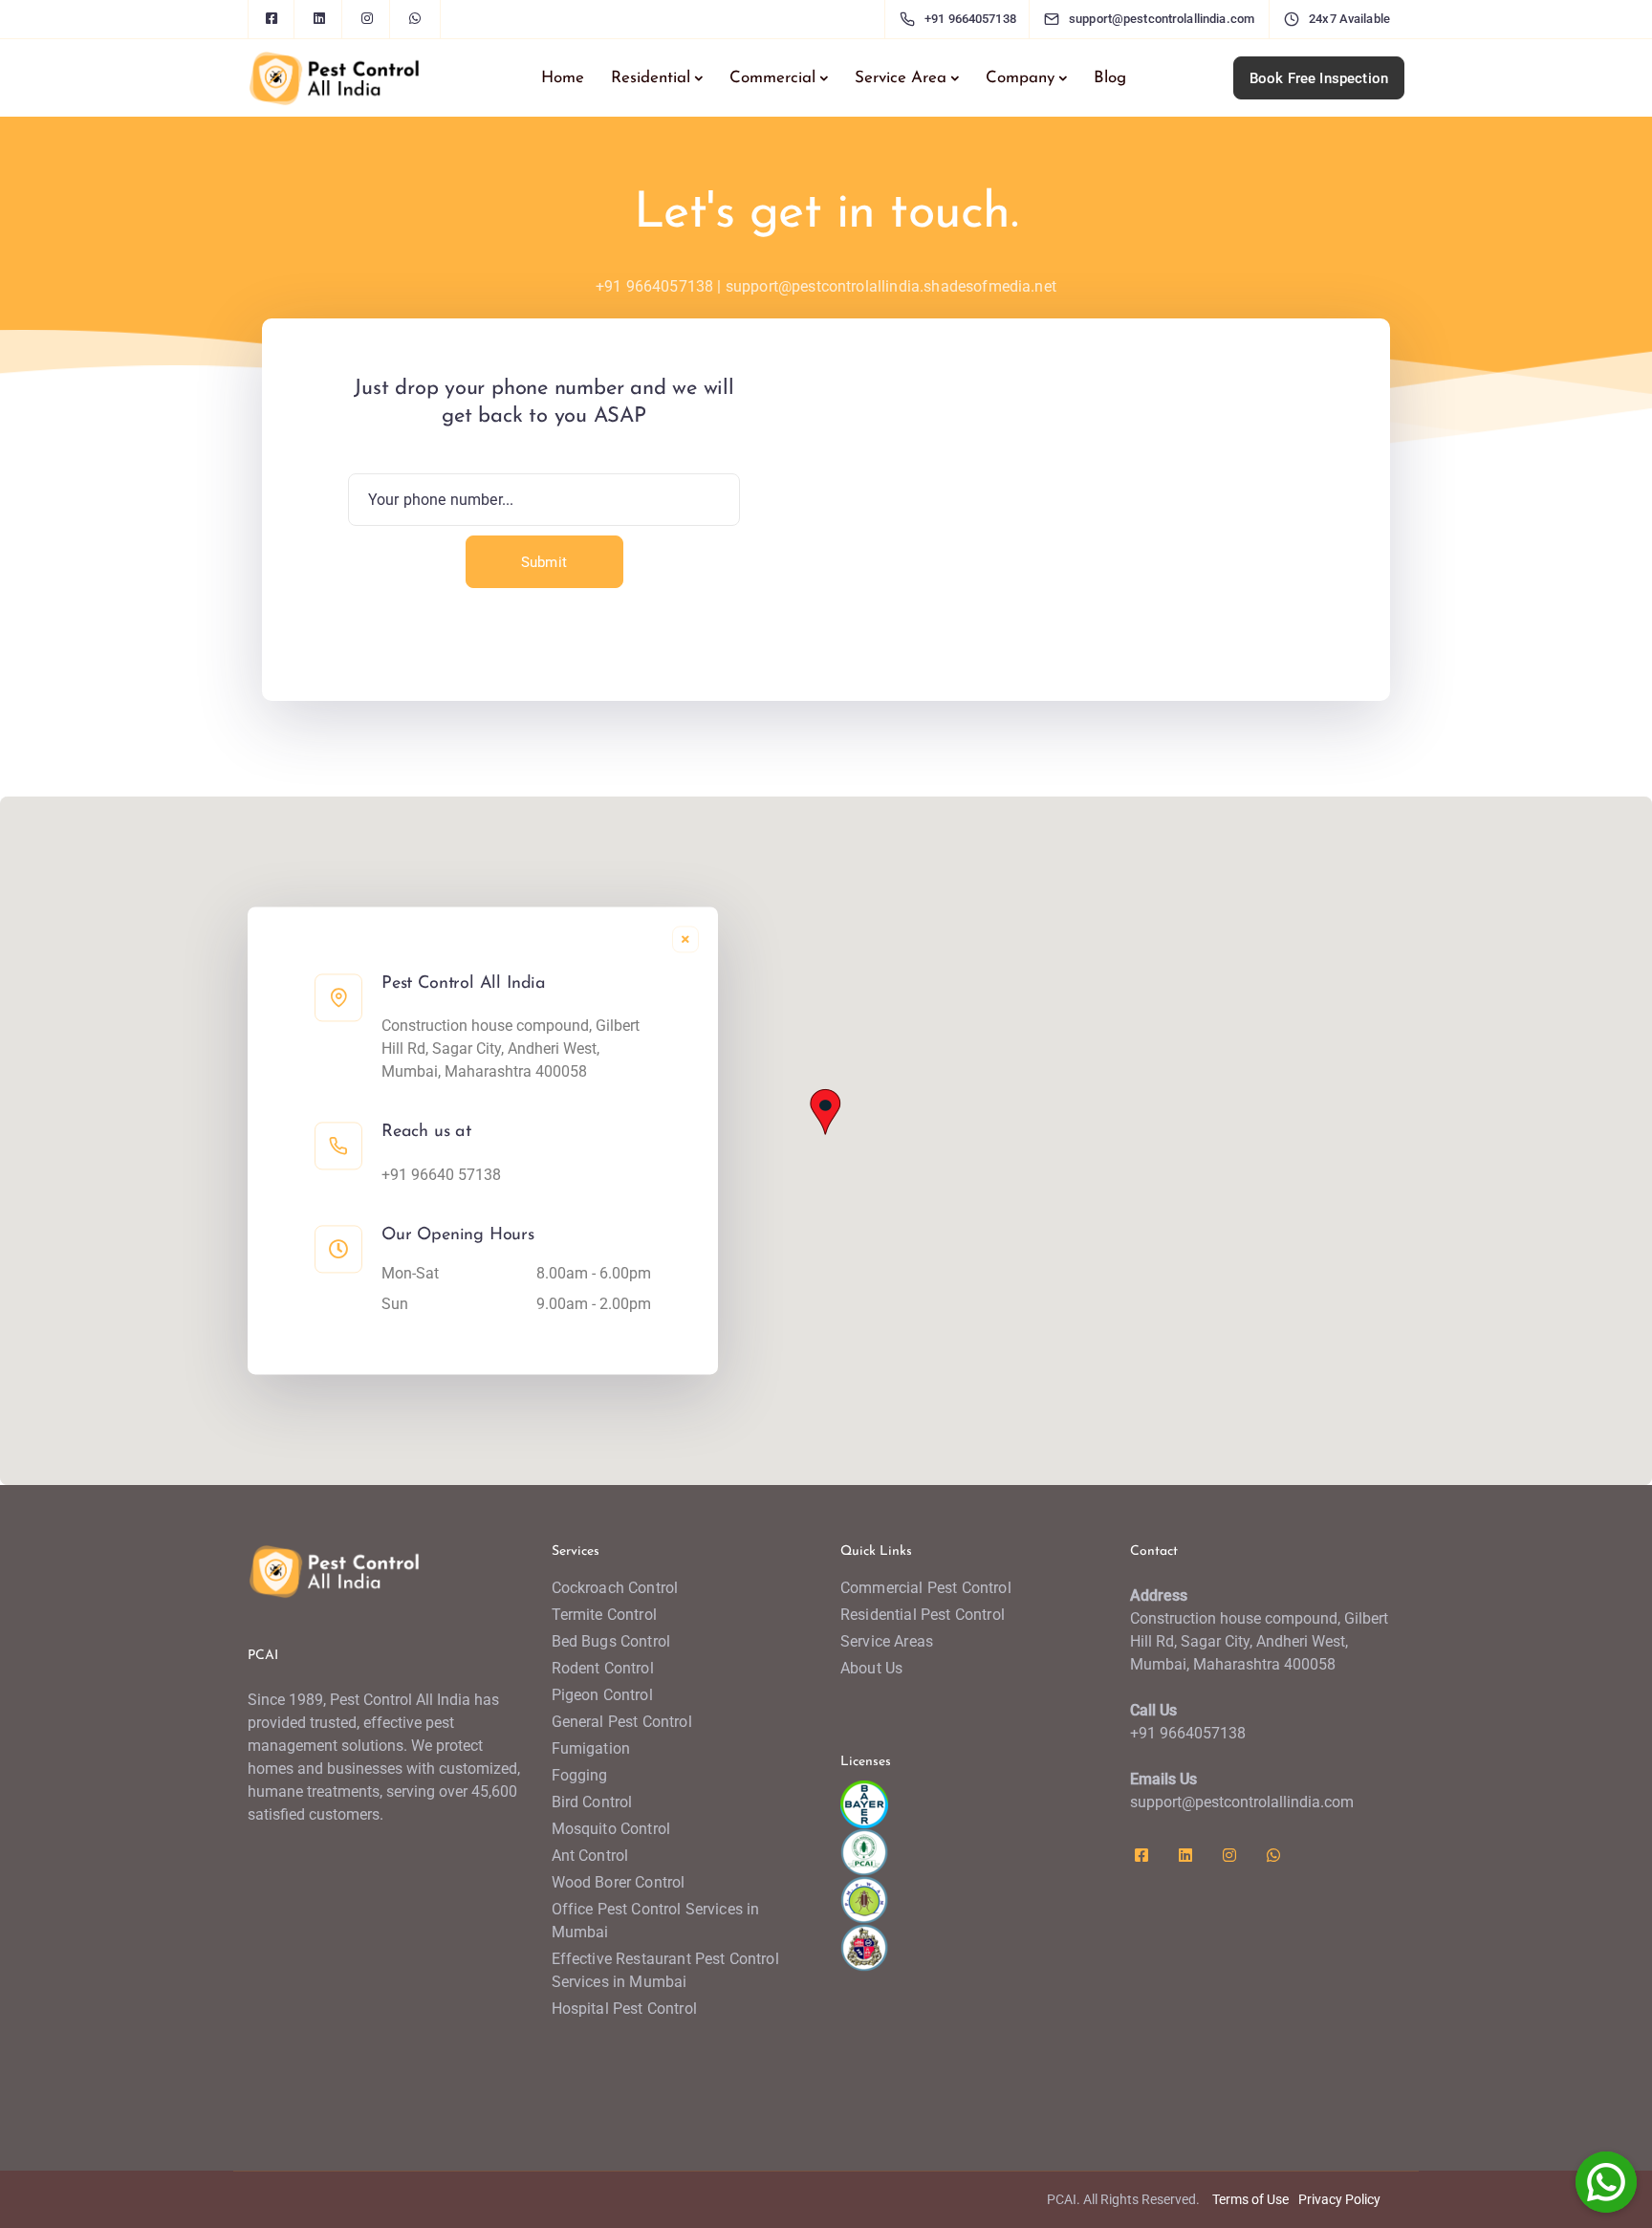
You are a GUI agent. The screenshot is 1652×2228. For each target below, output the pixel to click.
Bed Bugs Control (611, 1641)
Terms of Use (1250, 2199)
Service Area (901, 78)
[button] (826, 1110)
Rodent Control (603, 1668)
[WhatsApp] (415, 19)
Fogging (580, 1775)
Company (1020, 78)
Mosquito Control (611, 1829)
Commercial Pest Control (926, 1588)
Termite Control (604, 1615)
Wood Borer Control (619, 1882)
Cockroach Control (615, 1588)
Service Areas (887, 1641)
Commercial (772, 78)
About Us (871, 1668)
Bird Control (592, 1802)
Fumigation (591, 1748)
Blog (1110, 78)
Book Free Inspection (1319, 78)
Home (563, 78)
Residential (651, 78)
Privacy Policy (1339, 2199)
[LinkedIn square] (319, 19)
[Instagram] (367, 19)
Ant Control (590, 1856)
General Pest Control (622, 1722)
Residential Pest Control (923, 1615)
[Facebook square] (272, 19)
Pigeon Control (602, 1695)
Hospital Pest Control (624, 2009)
